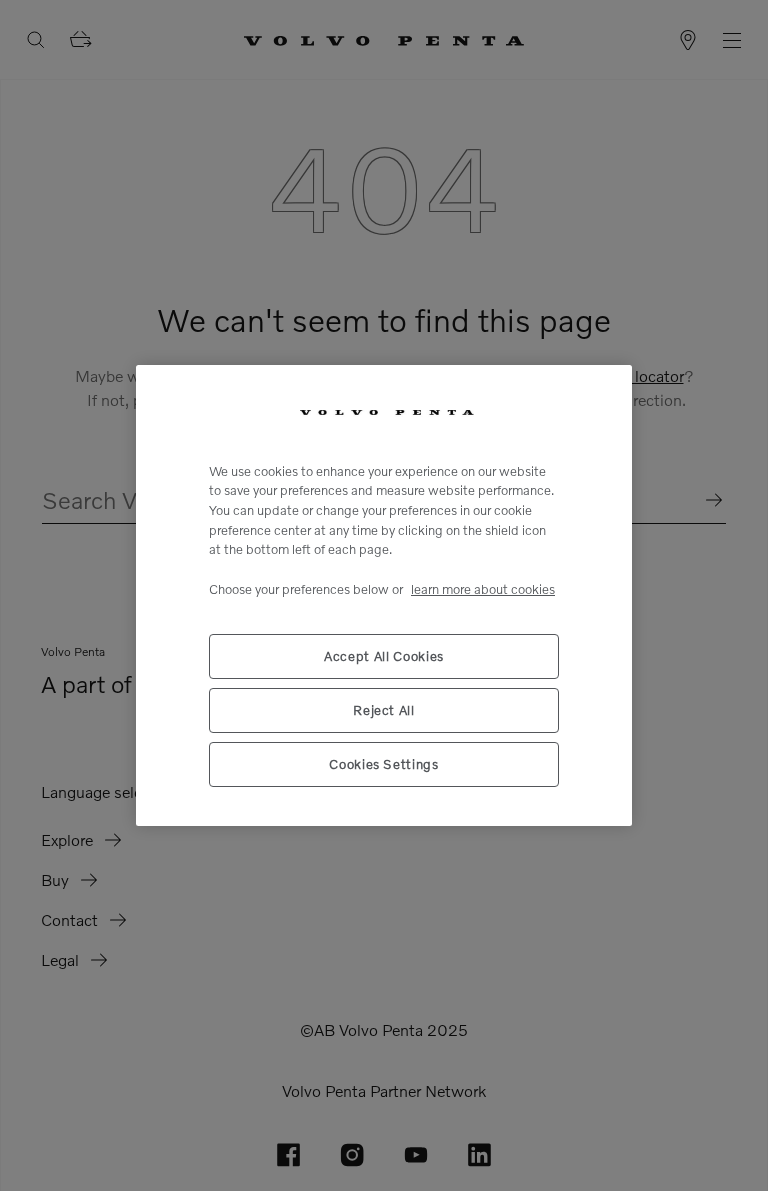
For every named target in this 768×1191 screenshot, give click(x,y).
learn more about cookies (483, 589)
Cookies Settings (384, 764)
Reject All (384, 710)
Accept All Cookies (384, 656)
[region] (384, 596)
